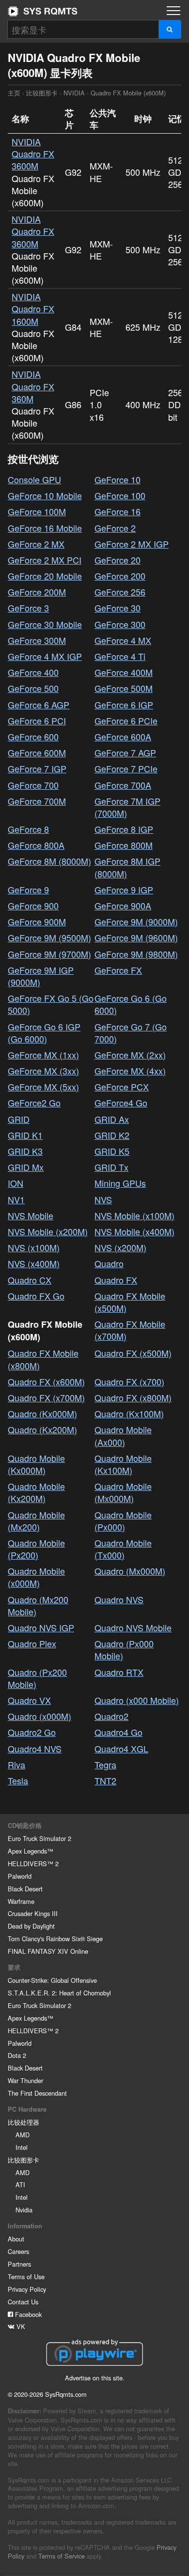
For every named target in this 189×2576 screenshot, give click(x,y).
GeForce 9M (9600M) (136, 937)
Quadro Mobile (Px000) (123, 1521)
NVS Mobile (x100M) (134, 1215)
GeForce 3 (28, 608)
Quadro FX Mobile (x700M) (130, 1330)
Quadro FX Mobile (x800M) (43, 1359)
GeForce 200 (120, 576)
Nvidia (24, 2210)
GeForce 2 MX (36, 544)
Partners (19, 2264)
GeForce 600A (123, 736)
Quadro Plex (32, 1643)
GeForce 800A (36, 845)
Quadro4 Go (118, 1732)
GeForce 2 (115, 528)
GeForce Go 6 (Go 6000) (131, 1004)
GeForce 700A (123, 785)
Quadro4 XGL (121, 1748)
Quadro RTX (119, 1672)
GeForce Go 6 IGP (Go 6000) (44, 1033)
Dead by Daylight (31, 1926)
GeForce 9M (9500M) (49, 937)
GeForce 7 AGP (125, 752)
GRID (19, 1119)
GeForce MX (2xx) (130, 1055)
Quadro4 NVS (35, 1748)
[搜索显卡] (170, 29)
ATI (20, 2185)
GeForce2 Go (34, 1103)
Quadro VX (29, 1700)
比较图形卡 (42, 93)
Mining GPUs (120, 1183)
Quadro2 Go (32, 1732)
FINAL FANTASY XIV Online (48, 1951)
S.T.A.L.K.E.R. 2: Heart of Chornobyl (59, 1993)
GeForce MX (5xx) (43, 1087)
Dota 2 (17, 2055)
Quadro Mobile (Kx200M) (36, 1492)
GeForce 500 (33, 688)
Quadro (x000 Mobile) (137, 1700)
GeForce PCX (122, 1087)
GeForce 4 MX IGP (45, 656)
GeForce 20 (118, 560)
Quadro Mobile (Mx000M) (123, 1492)
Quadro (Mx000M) (130, 1571)
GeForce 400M (124, 672)
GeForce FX (118, 970)
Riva (16, 1764)
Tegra (105, 1764)
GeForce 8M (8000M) (49, 861)
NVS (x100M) (34, 1247)
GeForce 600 (33, 736)
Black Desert (25, 1889)
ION (16, 1183)
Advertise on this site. (95, 2378)
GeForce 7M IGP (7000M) (127, 807)
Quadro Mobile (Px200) (36, 1549)
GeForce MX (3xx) (43, 1071)
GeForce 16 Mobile (45, 528)
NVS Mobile (31, 1215)
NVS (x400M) (34, 1263)
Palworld (20, 1876)
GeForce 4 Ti (120, 656)
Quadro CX (30, 1280)
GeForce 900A (123, 905)
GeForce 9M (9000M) (136, 921)
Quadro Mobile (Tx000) (123, 1549)
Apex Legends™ (31, 1851)
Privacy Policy (27, 2289)
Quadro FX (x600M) (46, 1381)
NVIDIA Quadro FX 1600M (33, 308)
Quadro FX (116, 1280)
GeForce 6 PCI (37, 721)
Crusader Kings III (33, 1913)
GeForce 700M (37, 801)
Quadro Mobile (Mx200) (36, 1521)
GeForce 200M (37, 592)
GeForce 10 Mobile (45, 495)
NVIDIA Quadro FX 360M (33, 386)
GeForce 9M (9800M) (136, 954)
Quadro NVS (119, 1599)
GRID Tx (111, 1167)
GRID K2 (112, 1135)
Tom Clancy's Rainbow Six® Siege (55, 1939)
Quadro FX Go (36, 1296)
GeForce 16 (118, 511)
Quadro (109, 1263)
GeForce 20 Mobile (45, 576)
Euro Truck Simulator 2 (39, 1838)
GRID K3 (25, 1151)
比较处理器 (24, 2122)
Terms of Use (26, 2277)
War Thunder (25, 2080)
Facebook (27, 2314)
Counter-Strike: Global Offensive (52, 1980)
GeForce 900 (33, 905)
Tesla (18, 1780)
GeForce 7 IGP (37, 768)
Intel (22, 2147)
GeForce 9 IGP (124, 889)
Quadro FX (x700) (129, 1381)
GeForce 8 (28, 829)
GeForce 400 (33, 672)
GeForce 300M (37, 640)
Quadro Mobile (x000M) (36, 1577)
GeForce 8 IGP (124, 829)
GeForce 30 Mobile (45, 624)
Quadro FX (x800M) (133, 1397)
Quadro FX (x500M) (133, 1353)
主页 (43, 11)
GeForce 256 (120, 592)
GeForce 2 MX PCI (45, 560)
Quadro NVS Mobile (133, 1627)
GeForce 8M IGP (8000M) (127, 867)
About (16, 2239)
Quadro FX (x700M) (46, 1397)
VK (20, 2326)
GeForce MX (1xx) (43, 1055)
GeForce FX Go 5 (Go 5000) (51, 1004)
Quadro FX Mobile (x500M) (130, 1302)
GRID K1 (25, 1135)
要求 (14, 1967)
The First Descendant (37, 2093)
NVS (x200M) (120, 1247)
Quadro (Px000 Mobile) (124, 1649)
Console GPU (34, 479)
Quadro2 (111, 1716)
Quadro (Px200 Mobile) (37, 1678)
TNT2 (105, 1780)
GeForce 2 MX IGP (132, 544)
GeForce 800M (124, 845)
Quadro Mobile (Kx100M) (123, 1464)
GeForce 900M (37, 921)
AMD (23, 2135)
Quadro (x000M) (39, 1716)
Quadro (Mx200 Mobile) (38, 1605)
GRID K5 (112, 1151)
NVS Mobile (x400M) (134, 1231)
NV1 (16, 1199)
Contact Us (23, 2302)
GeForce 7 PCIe (126, 768)
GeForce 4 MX (123, 640)
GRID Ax (112, 1119)
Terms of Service (62, 2556)
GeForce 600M (37, 752)
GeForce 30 (118, 608)
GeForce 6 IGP (124, 705)
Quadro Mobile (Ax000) (123, 1435)
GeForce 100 (120, 495)
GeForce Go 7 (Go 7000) (131, 1033)
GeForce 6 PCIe (126, 721)
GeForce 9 (28, 889)
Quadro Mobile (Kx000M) (36, 1464)
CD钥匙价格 (25, 1825)
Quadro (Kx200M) (42, 1429)
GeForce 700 (33, 785)
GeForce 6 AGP (39, 705)
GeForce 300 (120, 624)
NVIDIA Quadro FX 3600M (33, 153)
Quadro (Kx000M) (42, 1413)
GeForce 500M (124, 688)
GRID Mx (26, 1167)
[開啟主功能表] (173, 11)
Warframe (21, 1901)
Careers (18, 2251)
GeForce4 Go (121, 1103)
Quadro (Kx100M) (129, 1413)
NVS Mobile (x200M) (48, 1231)
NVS (103, 1199)
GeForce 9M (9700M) (49, 954)
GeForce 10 (118, 479)
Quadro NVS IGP (41, 1627)
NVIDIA (74, 93)
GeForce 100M (37, 511)
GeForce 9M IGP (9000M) (41, 976)
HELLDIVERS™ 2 (33, 1863)
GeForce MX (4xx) (130, 1071)
